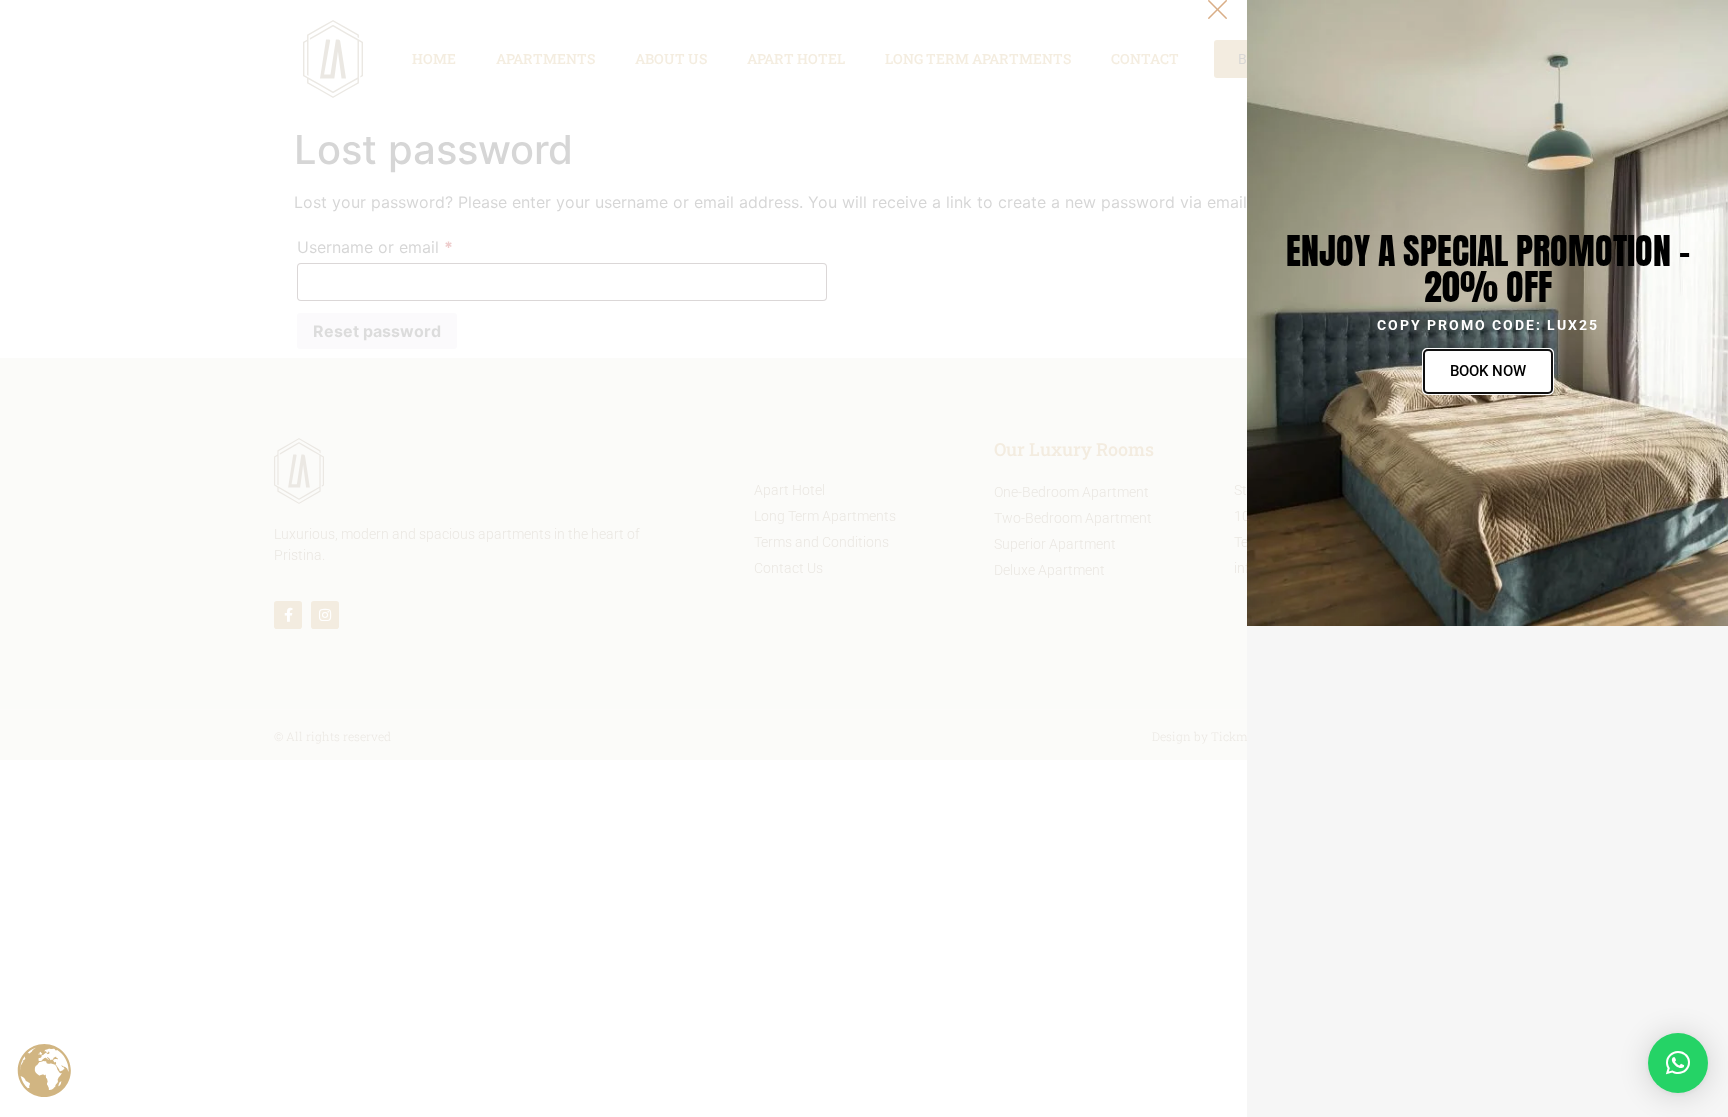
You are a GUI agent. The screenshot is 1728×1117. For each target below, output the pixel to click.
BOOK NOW (1488, 371)
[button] (1678, 1063)
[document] (864, 558)
